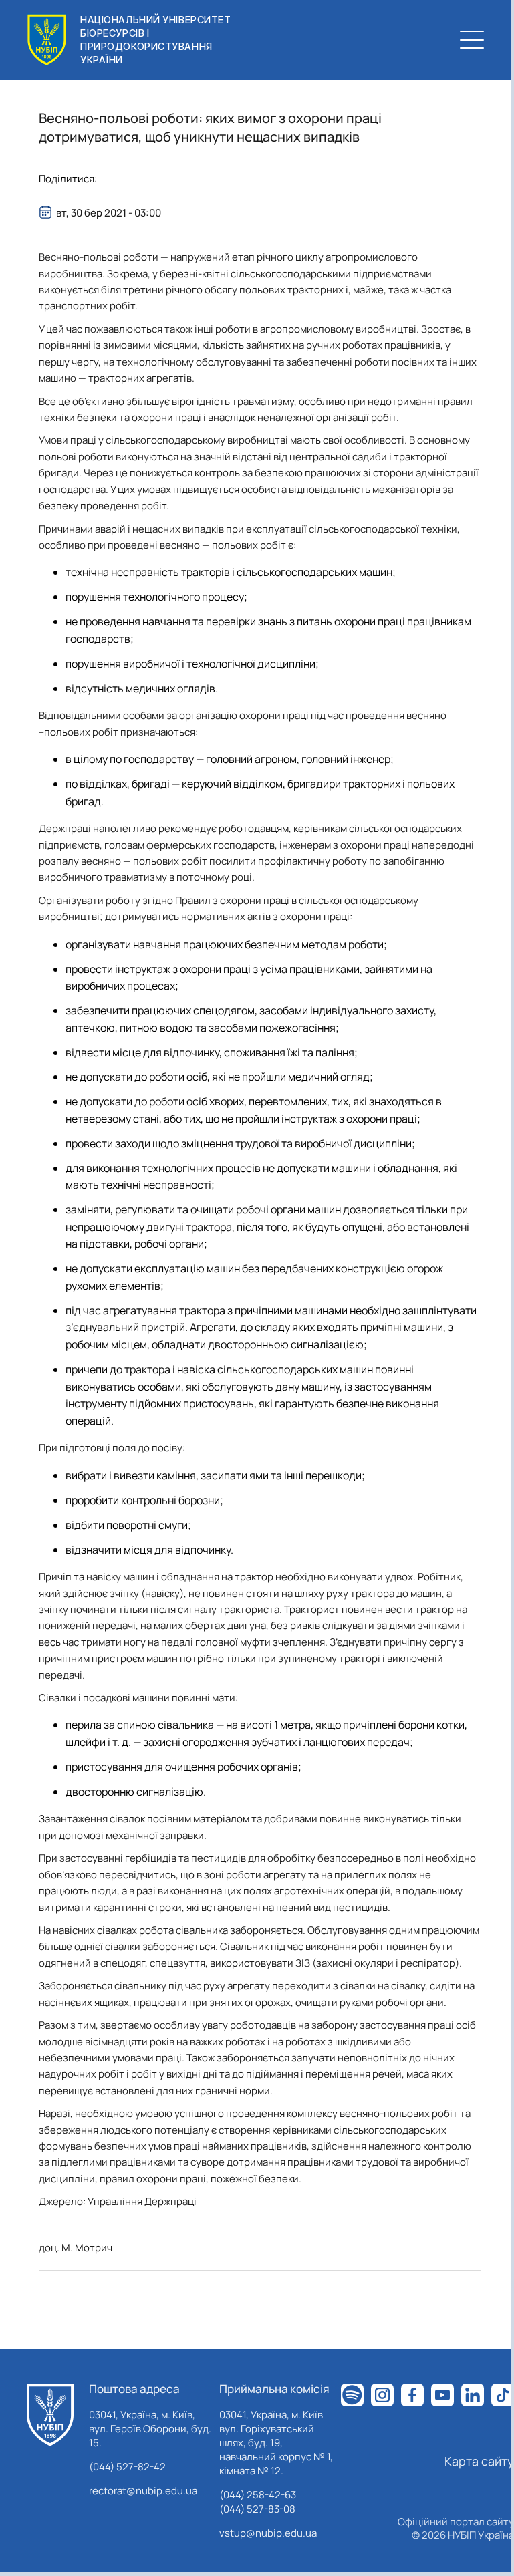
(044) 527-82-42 (127, 2467)
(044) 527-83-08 (257, 2509)
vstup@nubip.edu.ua (268, 2533)
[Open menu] (472, 40)
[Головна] (50, 2415)
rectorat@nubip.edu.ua (143, 2491)
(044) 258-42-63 (258, 2495)
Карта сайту (479, 2461)
